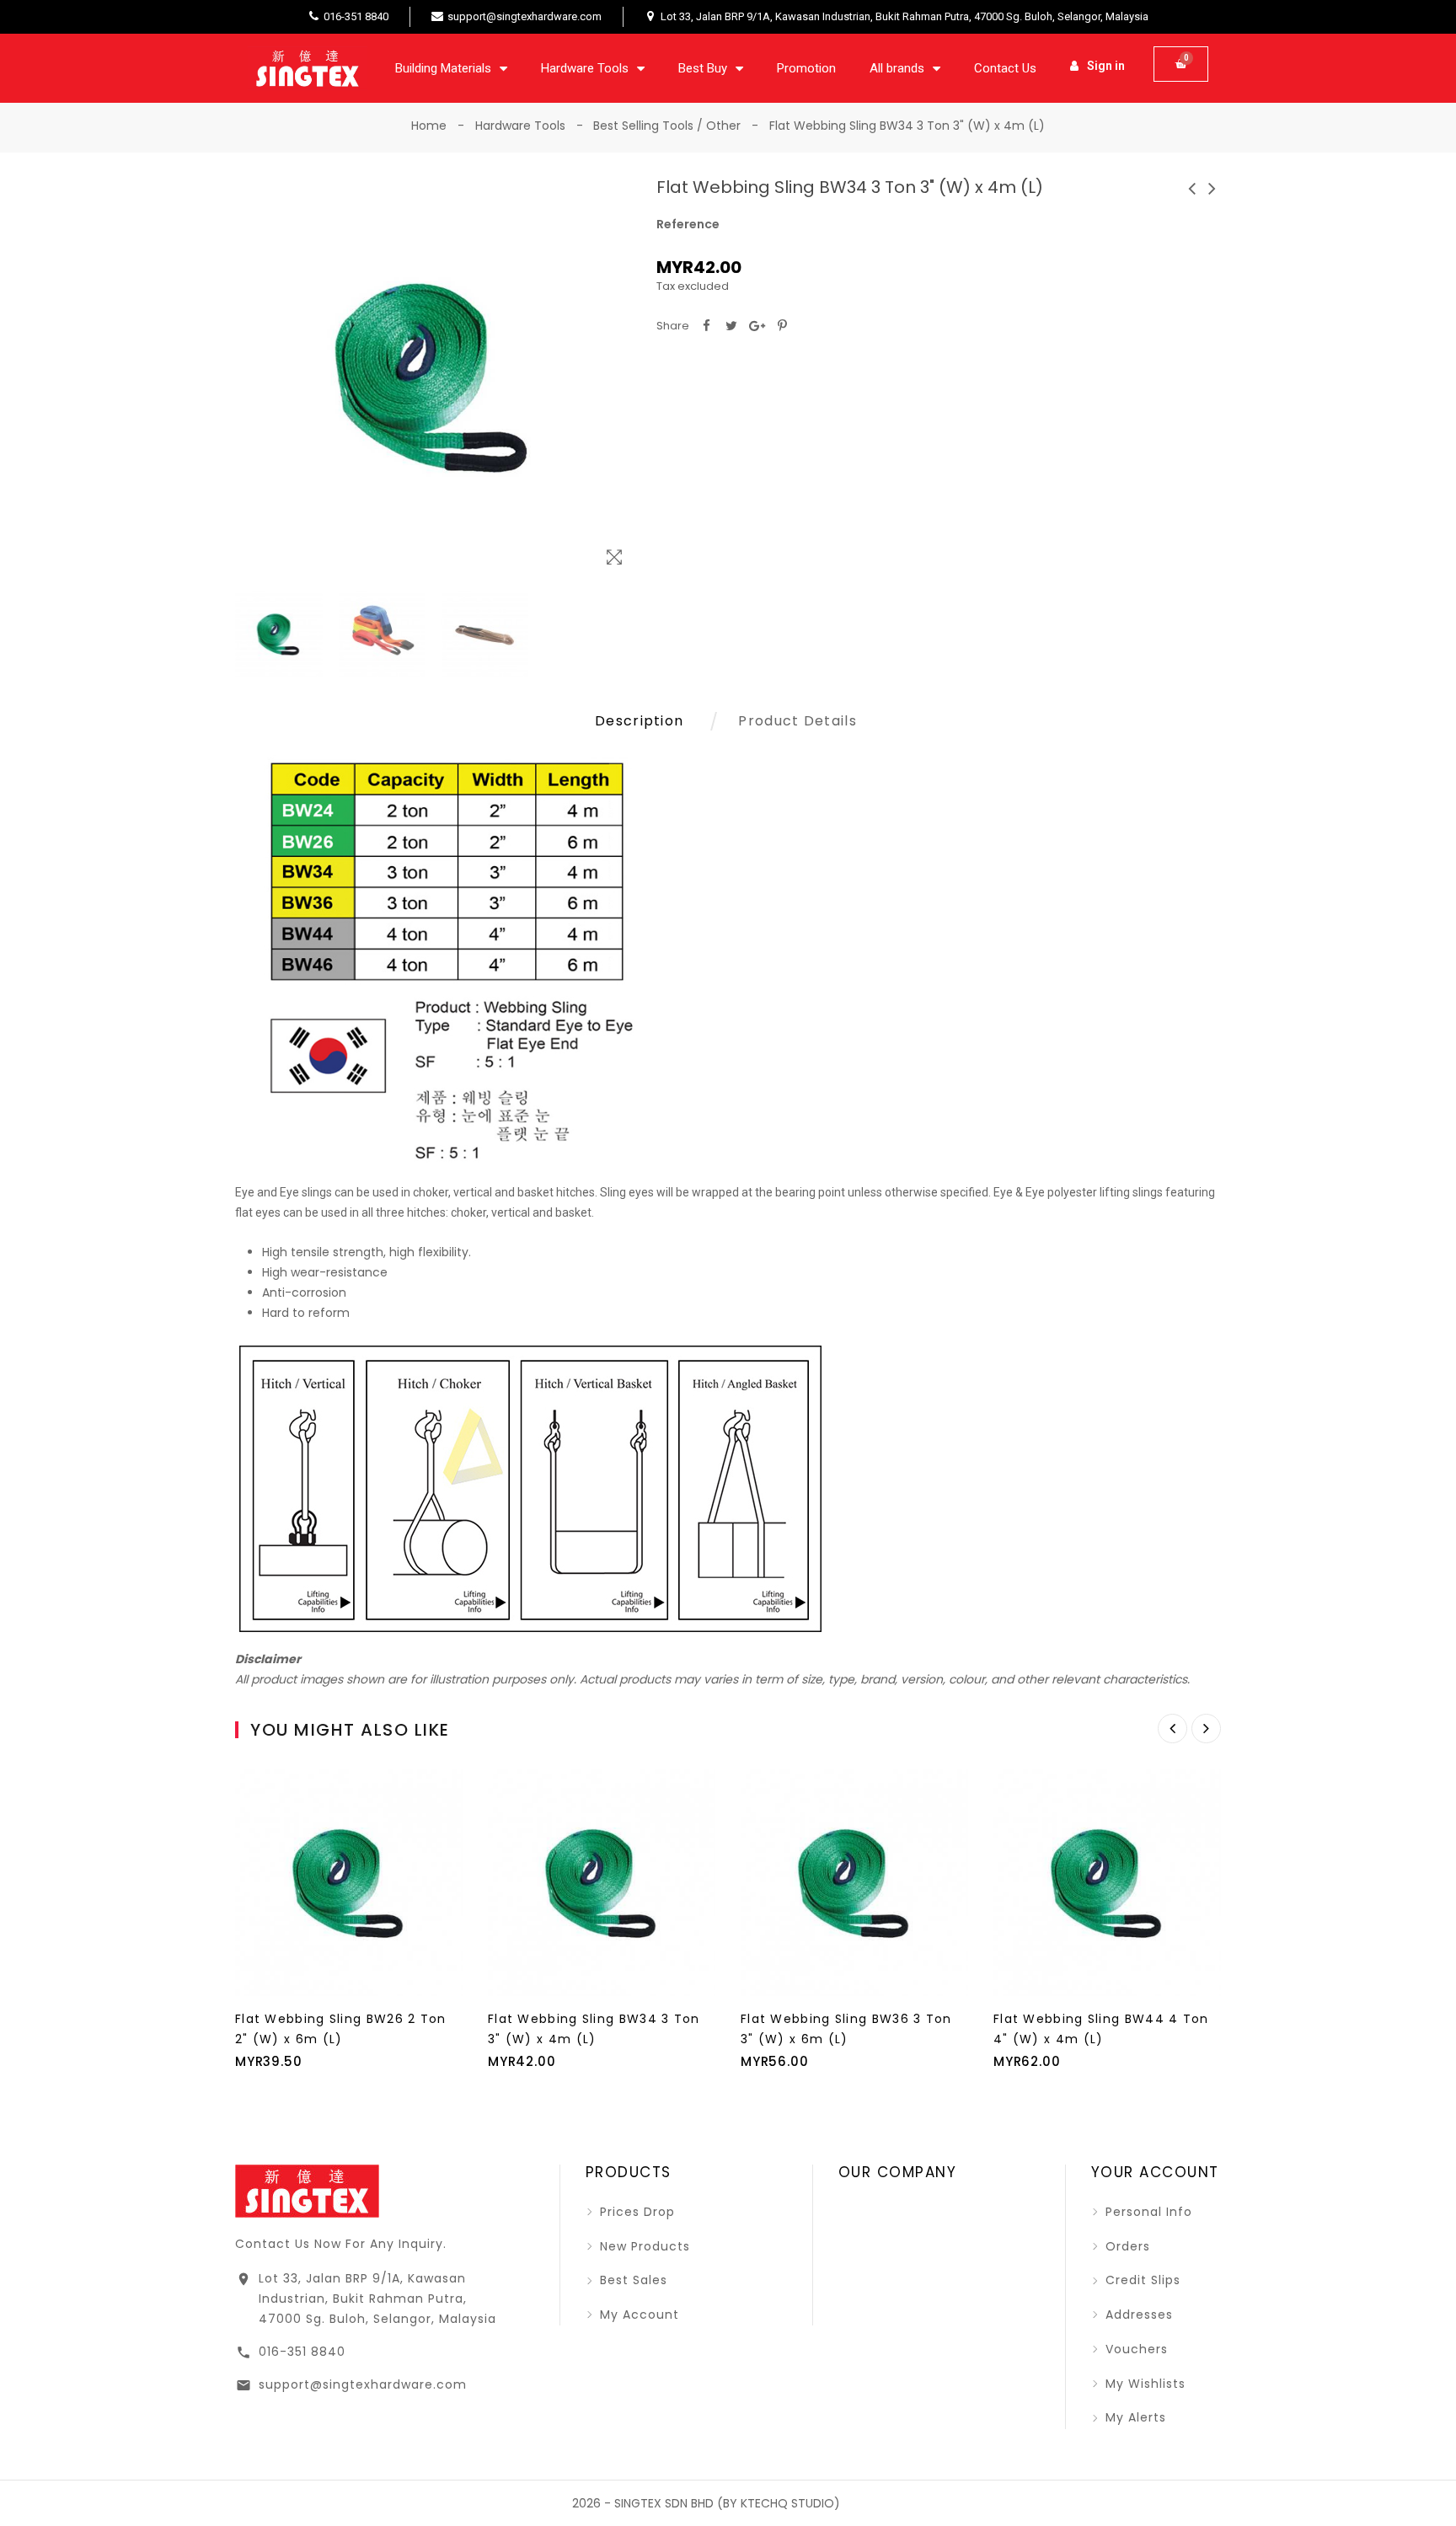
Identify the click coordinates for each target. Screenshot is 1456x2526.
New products (643, 2246)
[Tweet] (731, 326)
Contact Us (1005, 68)
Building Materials (443, 68)
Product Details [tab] (798, 721)
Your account (1155, 2172)
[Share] (706, 326)
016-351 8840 (302, 2352)
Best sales (632, 2280)
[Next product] (1212, 188)
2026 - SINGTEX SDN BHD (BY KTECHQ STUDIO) (706, 2503)
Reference (688, 224)
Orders (1126, 2246)
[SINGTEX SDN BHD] (307, 2190)
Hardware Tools (585, 68)
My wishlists (1143, 2384)
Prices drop (635, 2212)
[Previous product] (1192, 188)
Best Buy (703, 68)
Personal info (1147, 2212)
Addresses (1137, 2315)
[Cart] (1181, 64)
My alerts (1134, 2417)
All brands (897, 68)
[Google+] (757, 326)
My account (637, 2315)
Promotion (806, 68)
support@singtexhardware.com (363, 2384)
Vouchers (1135, 2349)
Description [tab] (639, 721)
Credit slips (1141, 2280)
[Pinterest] (782, 326)
